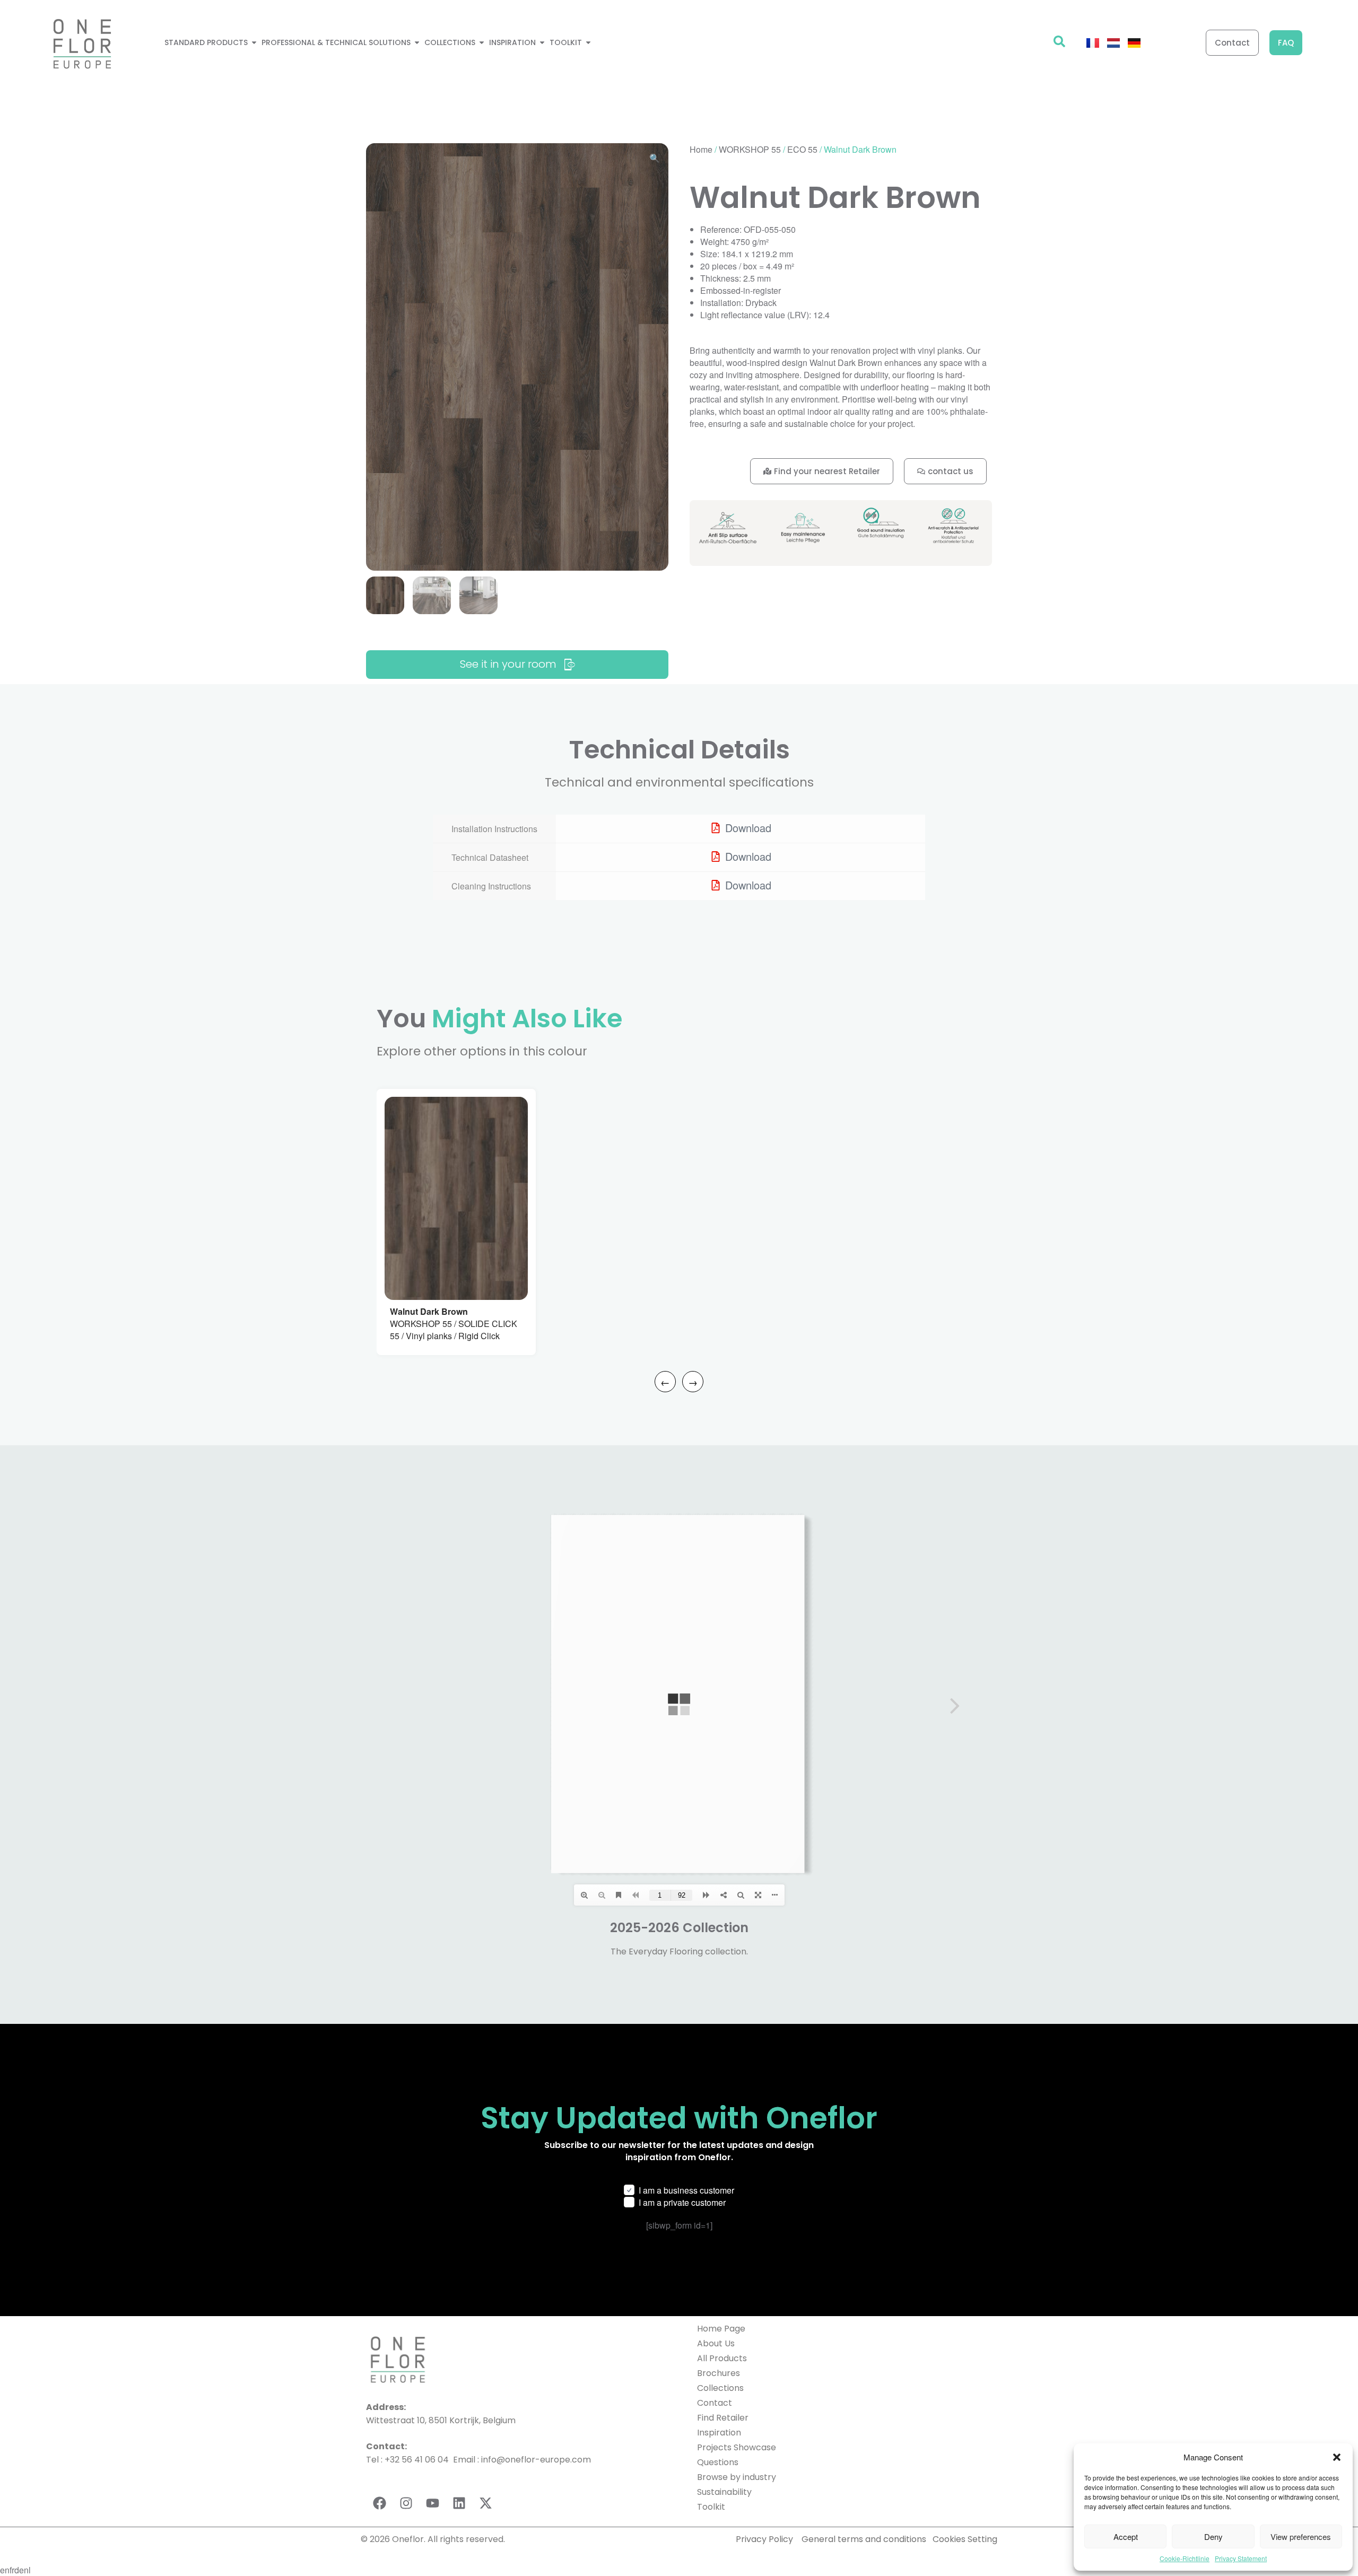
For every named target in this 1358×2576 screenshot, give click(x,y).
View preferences (1301, 2536)
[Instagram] (406, 2503)
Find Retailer (723, 2418)
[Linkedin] (459, 2503)
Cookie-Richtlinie (1185, 2558)
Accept (1126, 2536)
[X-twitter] (485, 2503)
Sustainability (724, 2492)
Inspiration (719, 2433)
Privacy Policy (764, 2539)
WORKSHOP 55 (750, 149)
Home (701, 149)
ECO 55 (802, 149)
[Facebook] (379, 2503)
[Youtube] (432, 2503)
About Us (716, 2343)
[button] (1337, 2457)
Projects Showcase (737, 2447)
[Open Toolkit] (588, 43)
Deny (1213, 2536)
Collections (720, 2388)
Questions (718, 2462)
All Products (722, 2358)
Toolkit (711, 2507)
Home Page (721, 2329)
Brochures (719, 2373)
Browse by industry (737, 2477)
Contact (715, 2403)
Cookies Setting (965, 2539)
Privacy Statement (1241, 2558)
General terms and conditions (865, 2539)
